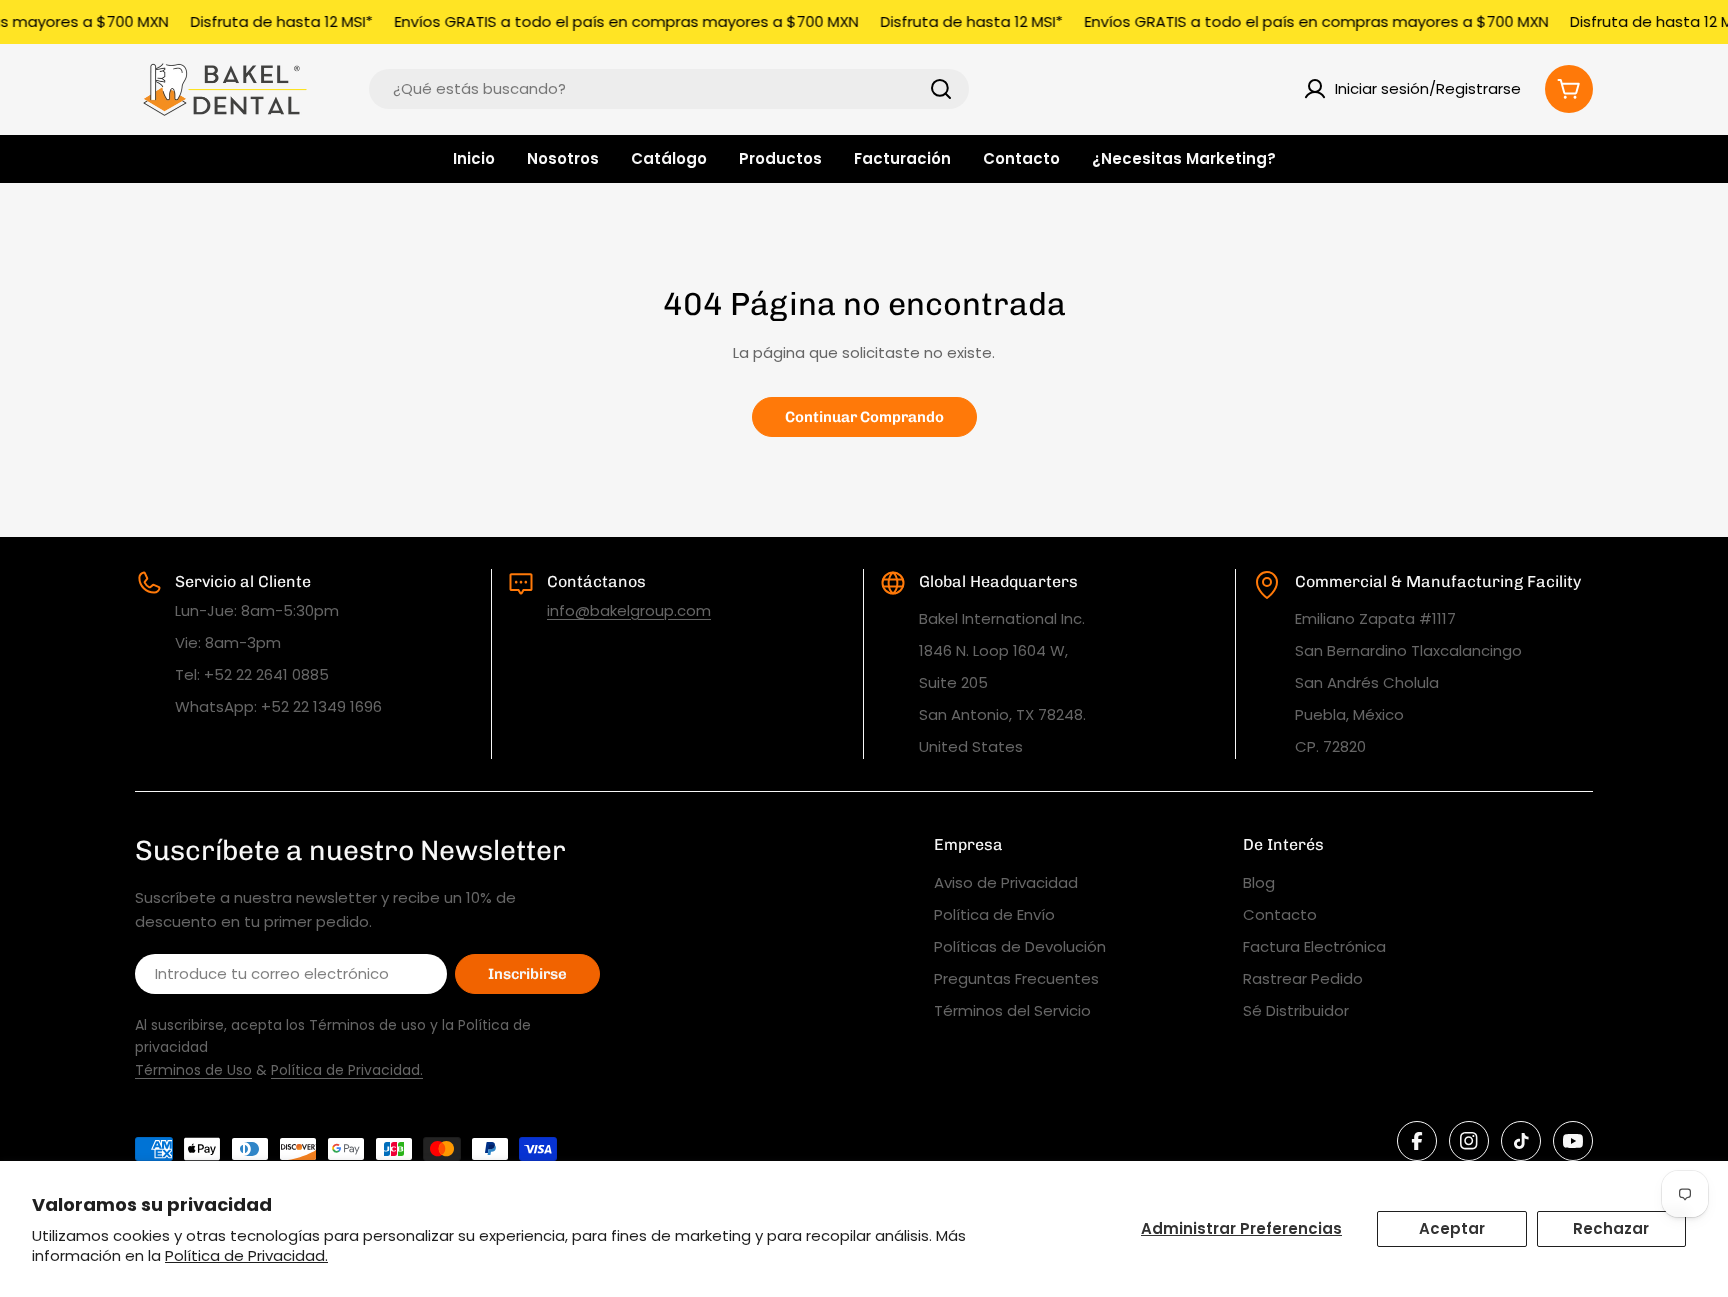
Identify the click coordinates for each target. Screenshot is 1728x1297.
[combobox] (669, 89)
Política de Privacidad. (246, 1255)
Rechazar (1611, 1228)
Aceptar (1452, 1228)
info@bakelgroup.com (629, 610)
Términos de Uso (193, 1070)
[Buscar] (941, 89)
